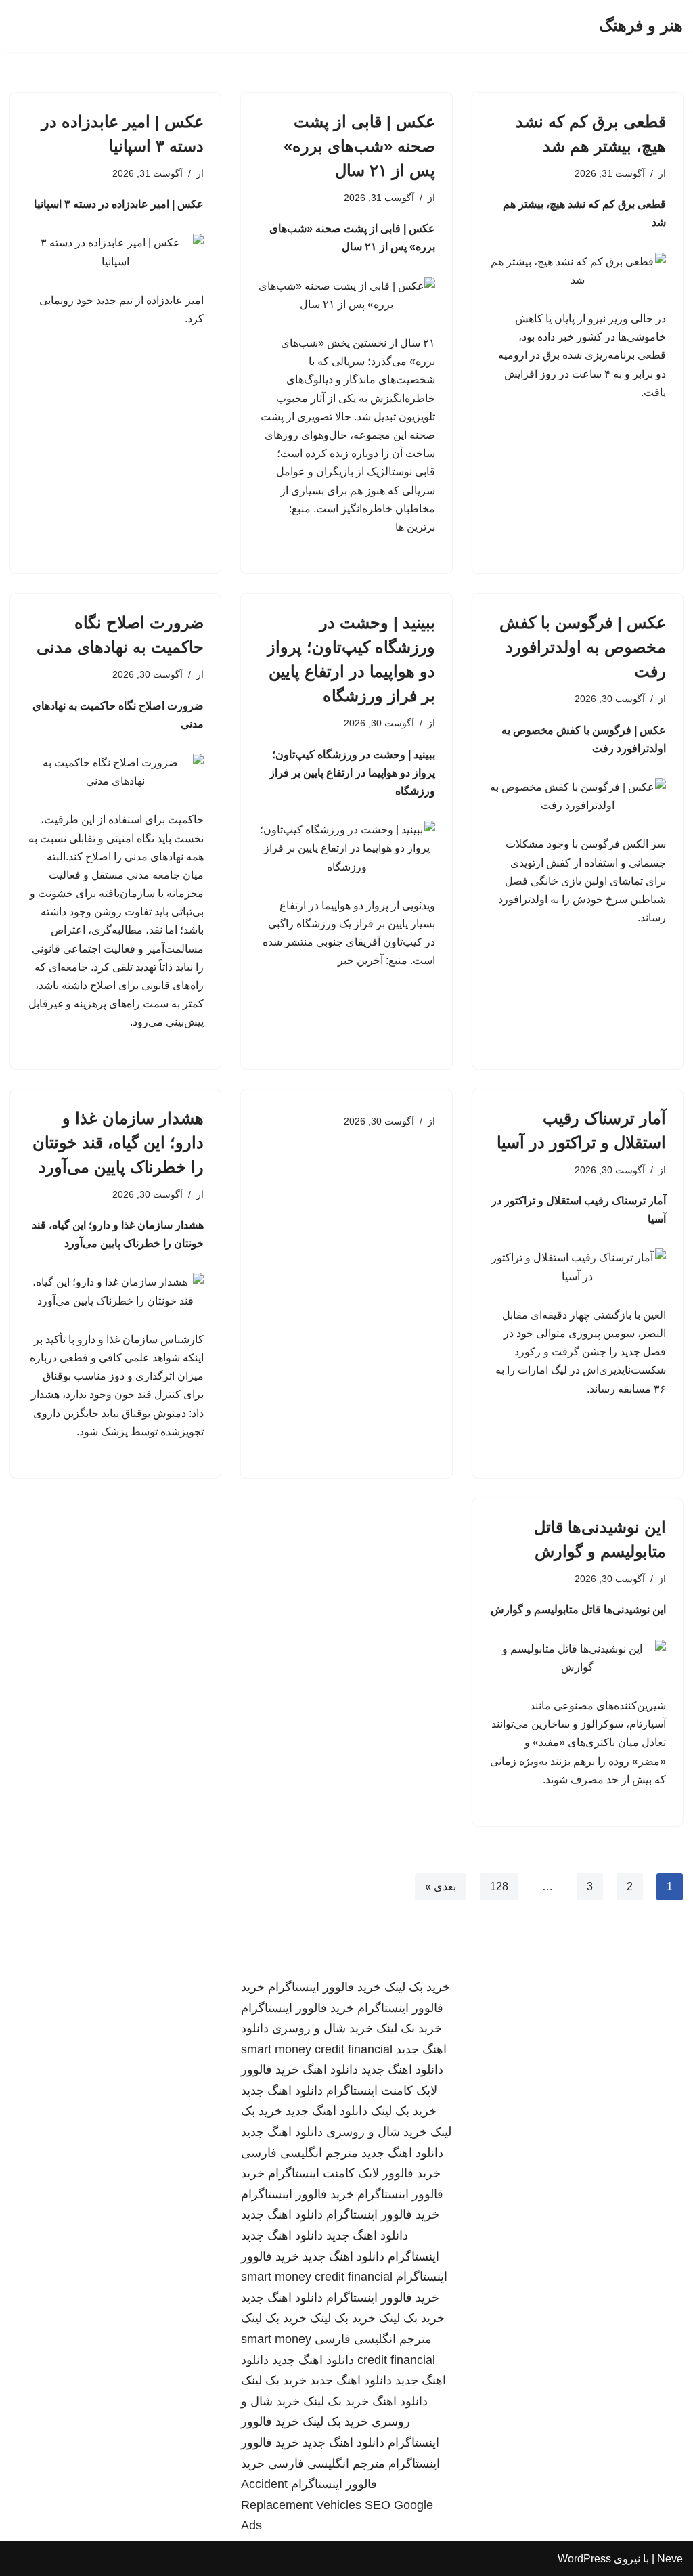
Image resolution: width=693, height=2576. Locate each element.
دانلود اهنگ (330, 2070)
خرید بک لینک (417, 1987)
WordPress (584, 2559)
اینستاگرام (413, 2256)
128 (499, 1886)
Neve (670, 2559)
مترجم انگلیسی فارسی (299, 2153)
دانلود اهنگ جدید (402, 2070)
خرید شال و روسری (322, 2028)
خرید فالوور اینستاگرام (325, 1987)
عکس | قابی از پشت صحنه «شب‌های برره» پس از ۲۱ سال (359, 146)
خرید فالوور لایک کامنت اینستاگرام (354, 2173)
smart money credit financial (317, 2049)
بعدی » (441, 1886)
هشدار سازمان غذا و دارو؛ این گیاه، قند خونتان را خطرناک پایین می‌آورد (118, 1142)
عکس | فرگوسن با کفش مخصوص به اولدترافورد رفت (583, 647)
